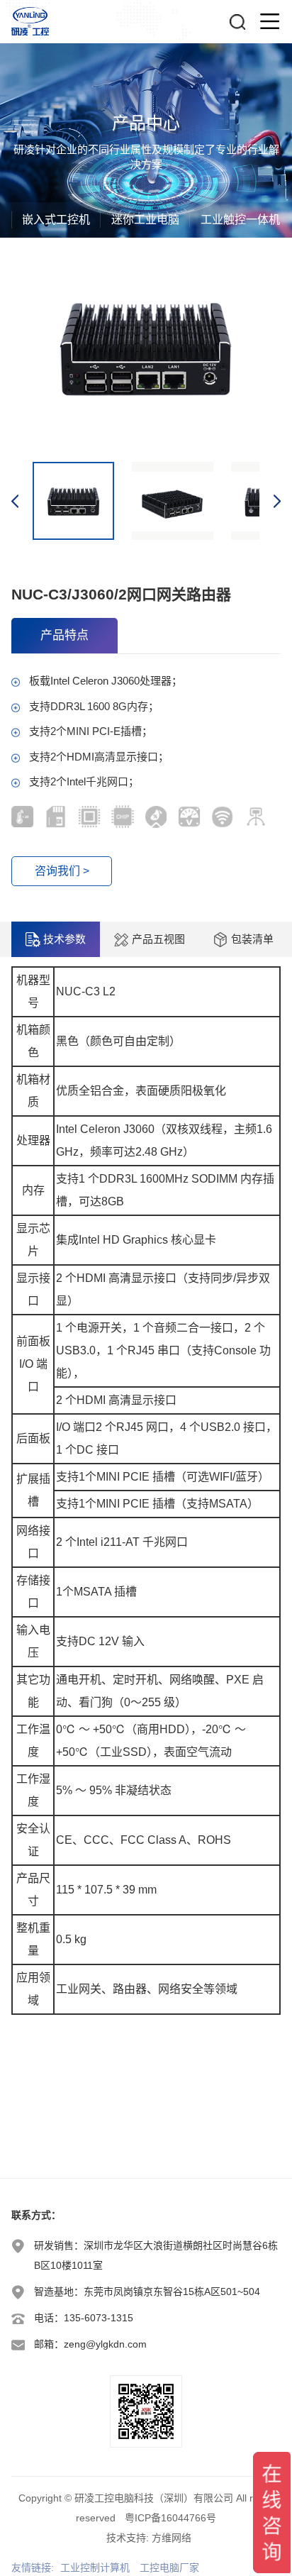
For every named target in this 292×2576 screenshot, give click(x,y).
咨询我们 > (62, 871)
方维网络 (172, 2538)
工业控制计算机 (95, 2567)
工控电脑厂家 (169, 2567)
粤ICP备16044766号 (170, 2518)
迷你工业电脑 (145, 220)
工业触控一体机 (240, 220)
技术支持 (126, 2538)
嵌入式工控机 (56, 220)
